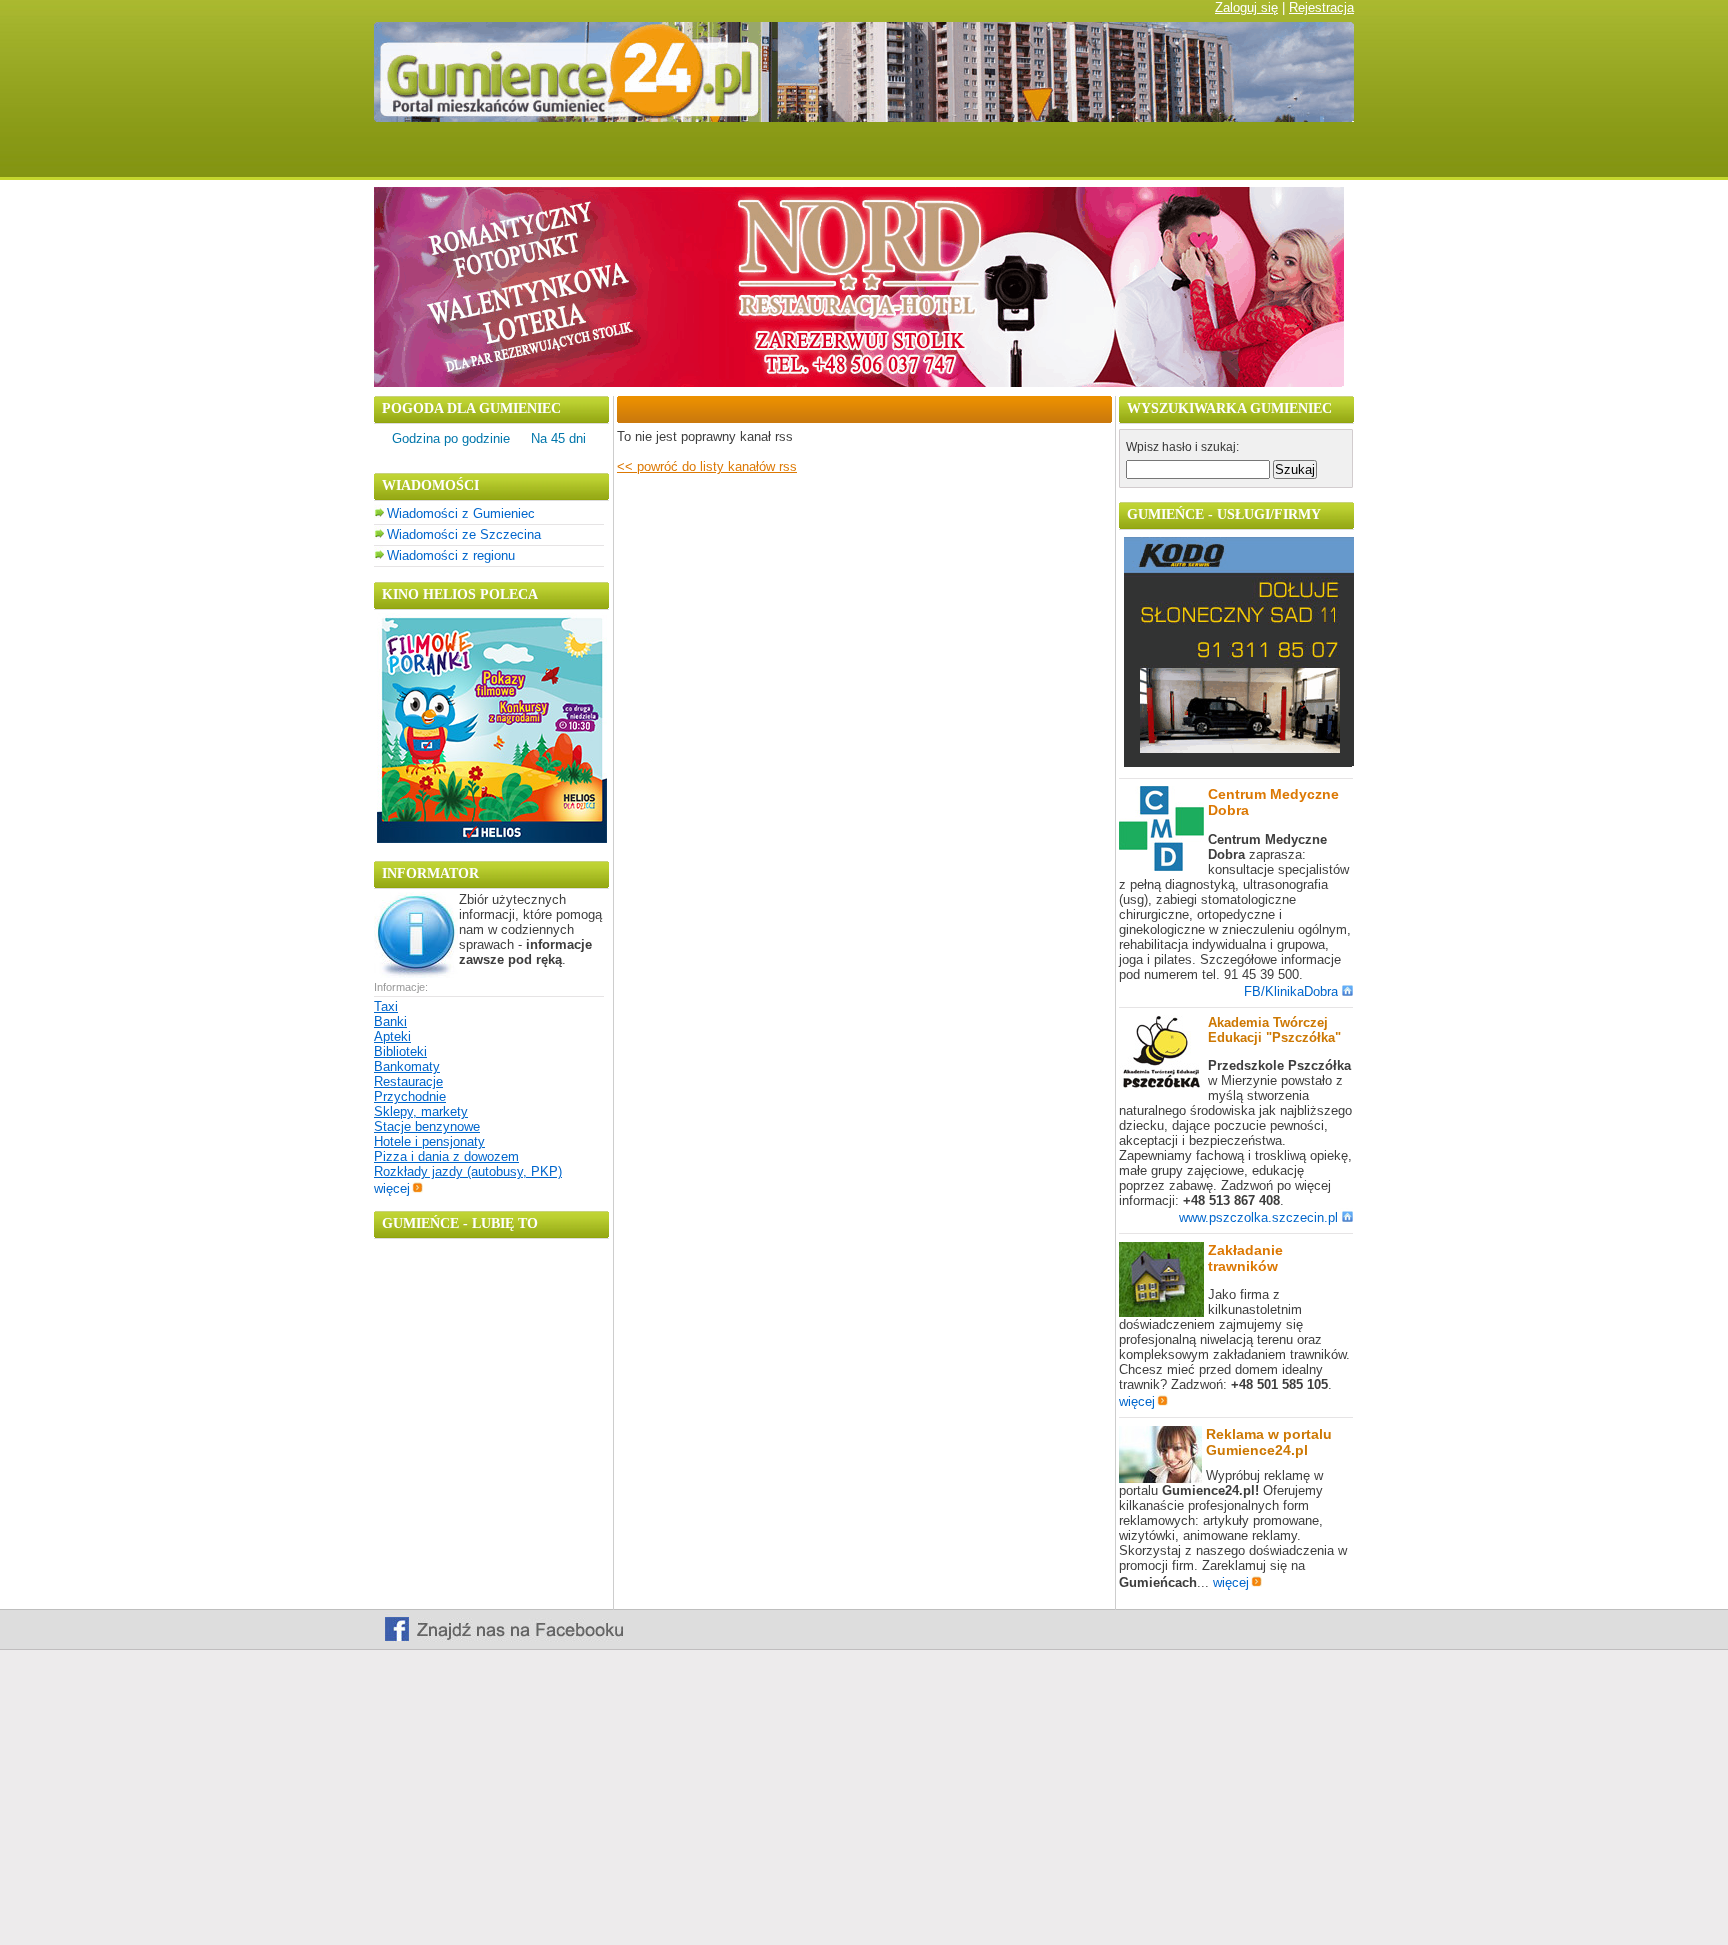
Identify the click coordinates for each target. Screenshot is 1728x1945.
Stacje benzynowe (427, 1126)
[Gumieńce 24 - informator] (1041, 157)
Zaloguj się (1246, 7)
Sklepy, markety (421, 1111)
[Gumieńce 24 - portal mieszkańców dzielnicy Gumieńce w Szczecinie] (864, 117)
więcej (392, 1188)
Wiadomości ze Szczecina (464, 534)
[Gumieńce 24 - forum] (813, 157)
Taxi (386, 1006)
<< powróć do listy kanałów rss (707, 466)
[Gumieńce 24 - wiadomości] (506, 157)
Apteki (392, 1036)
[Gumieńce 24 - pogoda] (617, 157)
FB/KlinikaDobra (1291, 991)
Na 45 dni (558, 438)
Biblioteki (400, 1051)
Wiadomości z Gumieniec (461, 513)
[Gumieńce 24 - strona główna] (407, 157)
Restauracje (408, 1081)
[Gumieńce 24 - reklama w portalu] (1296, 157)
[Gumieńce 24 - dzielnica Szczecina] (916, 157)
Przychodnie (410, 1096)
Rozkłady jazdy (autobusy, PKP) (468, 1171)
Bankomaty (407, 1066)
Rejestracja (1321, 7)
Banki (390, 1021)
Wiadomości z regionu (451, 555)
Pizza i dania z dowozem (446, 1156)
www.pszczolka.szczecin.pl (1258, 1217)
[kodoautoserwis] (1239, 762)
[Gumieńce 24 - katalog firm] (1170, 157)
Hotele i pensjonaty (429, 1141)
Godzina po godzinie (451, 438)
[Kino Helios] (492, 838)
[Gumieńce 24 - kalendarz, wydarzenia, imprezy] (719, 157)
